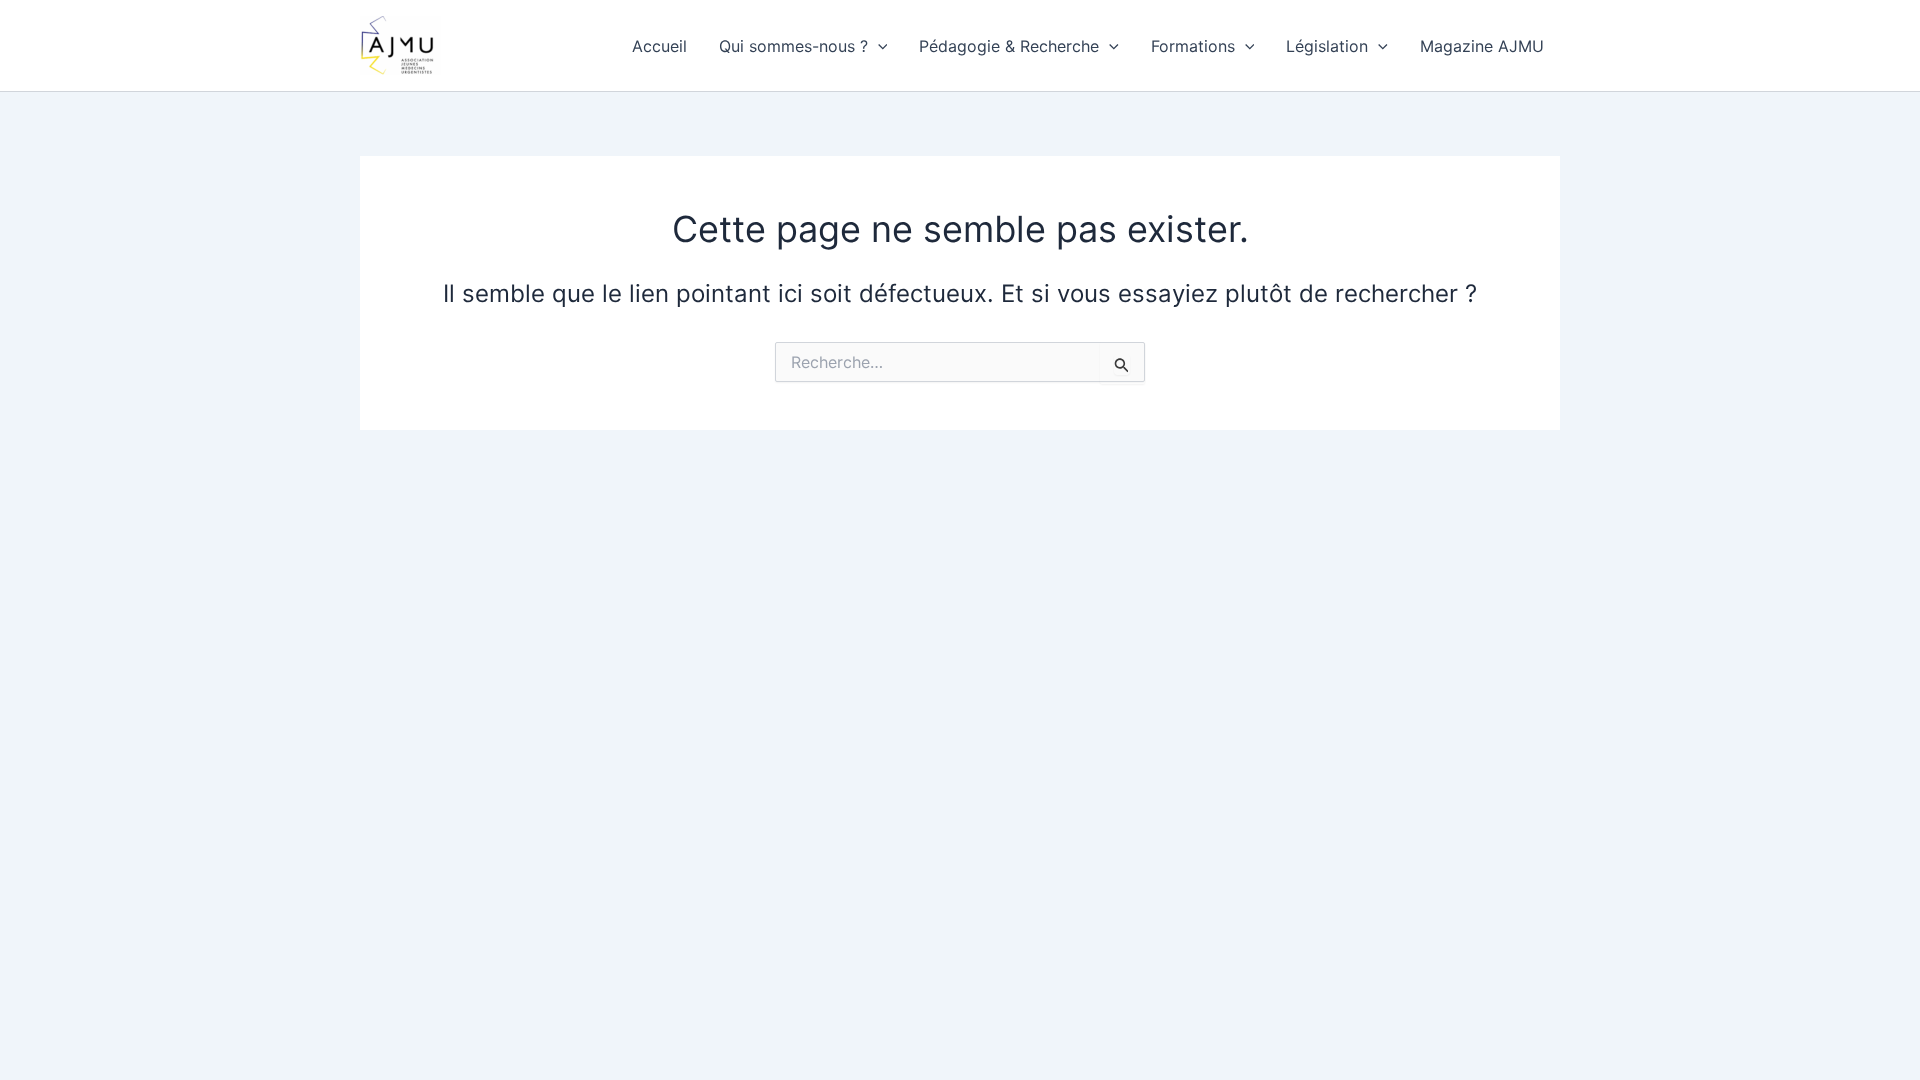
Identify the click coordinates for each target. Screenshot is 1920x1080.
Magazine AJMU (1482, 46)
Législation (1327, 46)
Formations (1193, 46)
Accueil (659, 46)
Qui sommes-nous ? (793, 46)
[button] (878, 46)
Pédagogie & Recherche (1009, 46)
